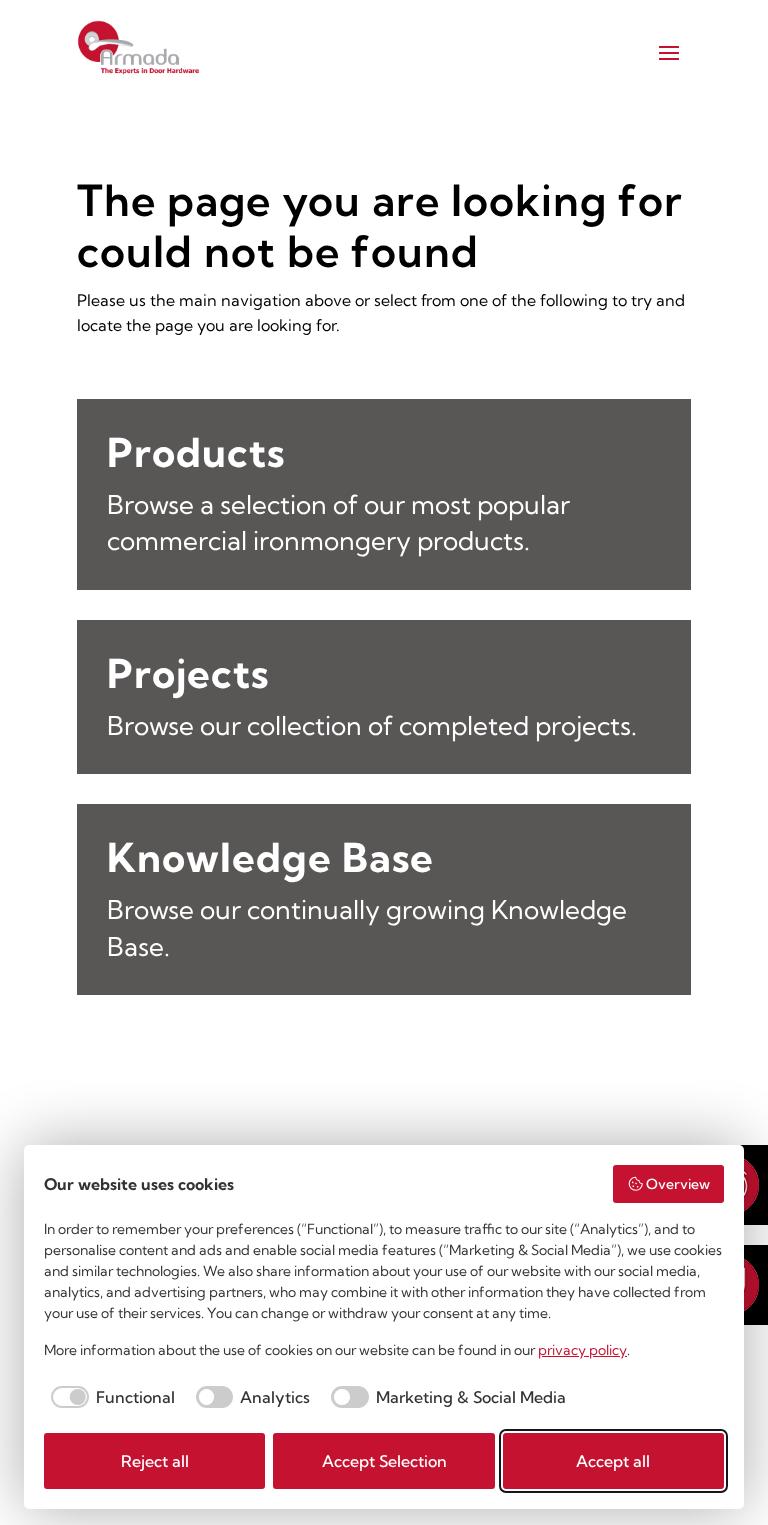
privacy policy (582, 1350)
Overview (678, 1184)
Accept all (613, 1461)
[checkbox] (109, 1397)
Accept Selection (384, 1461)
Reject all (155, 1461)
